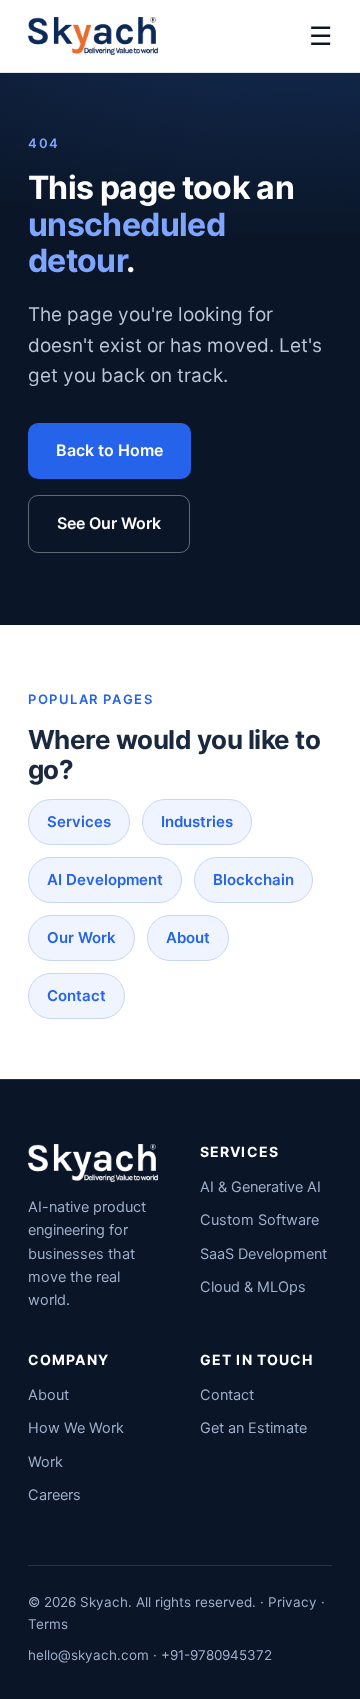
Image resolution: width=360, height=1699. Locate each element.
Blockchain (253, 879)
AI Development (105, 879)
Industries (197, 821)
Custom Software (259, 1220)
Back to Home (109, 450)
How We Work (76, 1428)
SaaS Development (263, 1254)
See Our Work (109, 523)
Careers (54, 1495)
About (188, 937)
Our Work (81, 937)
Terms (48, 1624)
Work (45, 1462)
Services (79, 821)
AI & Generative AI (260, 1187)
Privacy (292, 1602)
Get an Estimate (253, 1428)
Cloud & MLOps (253, 1287)
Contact (76, 995)
